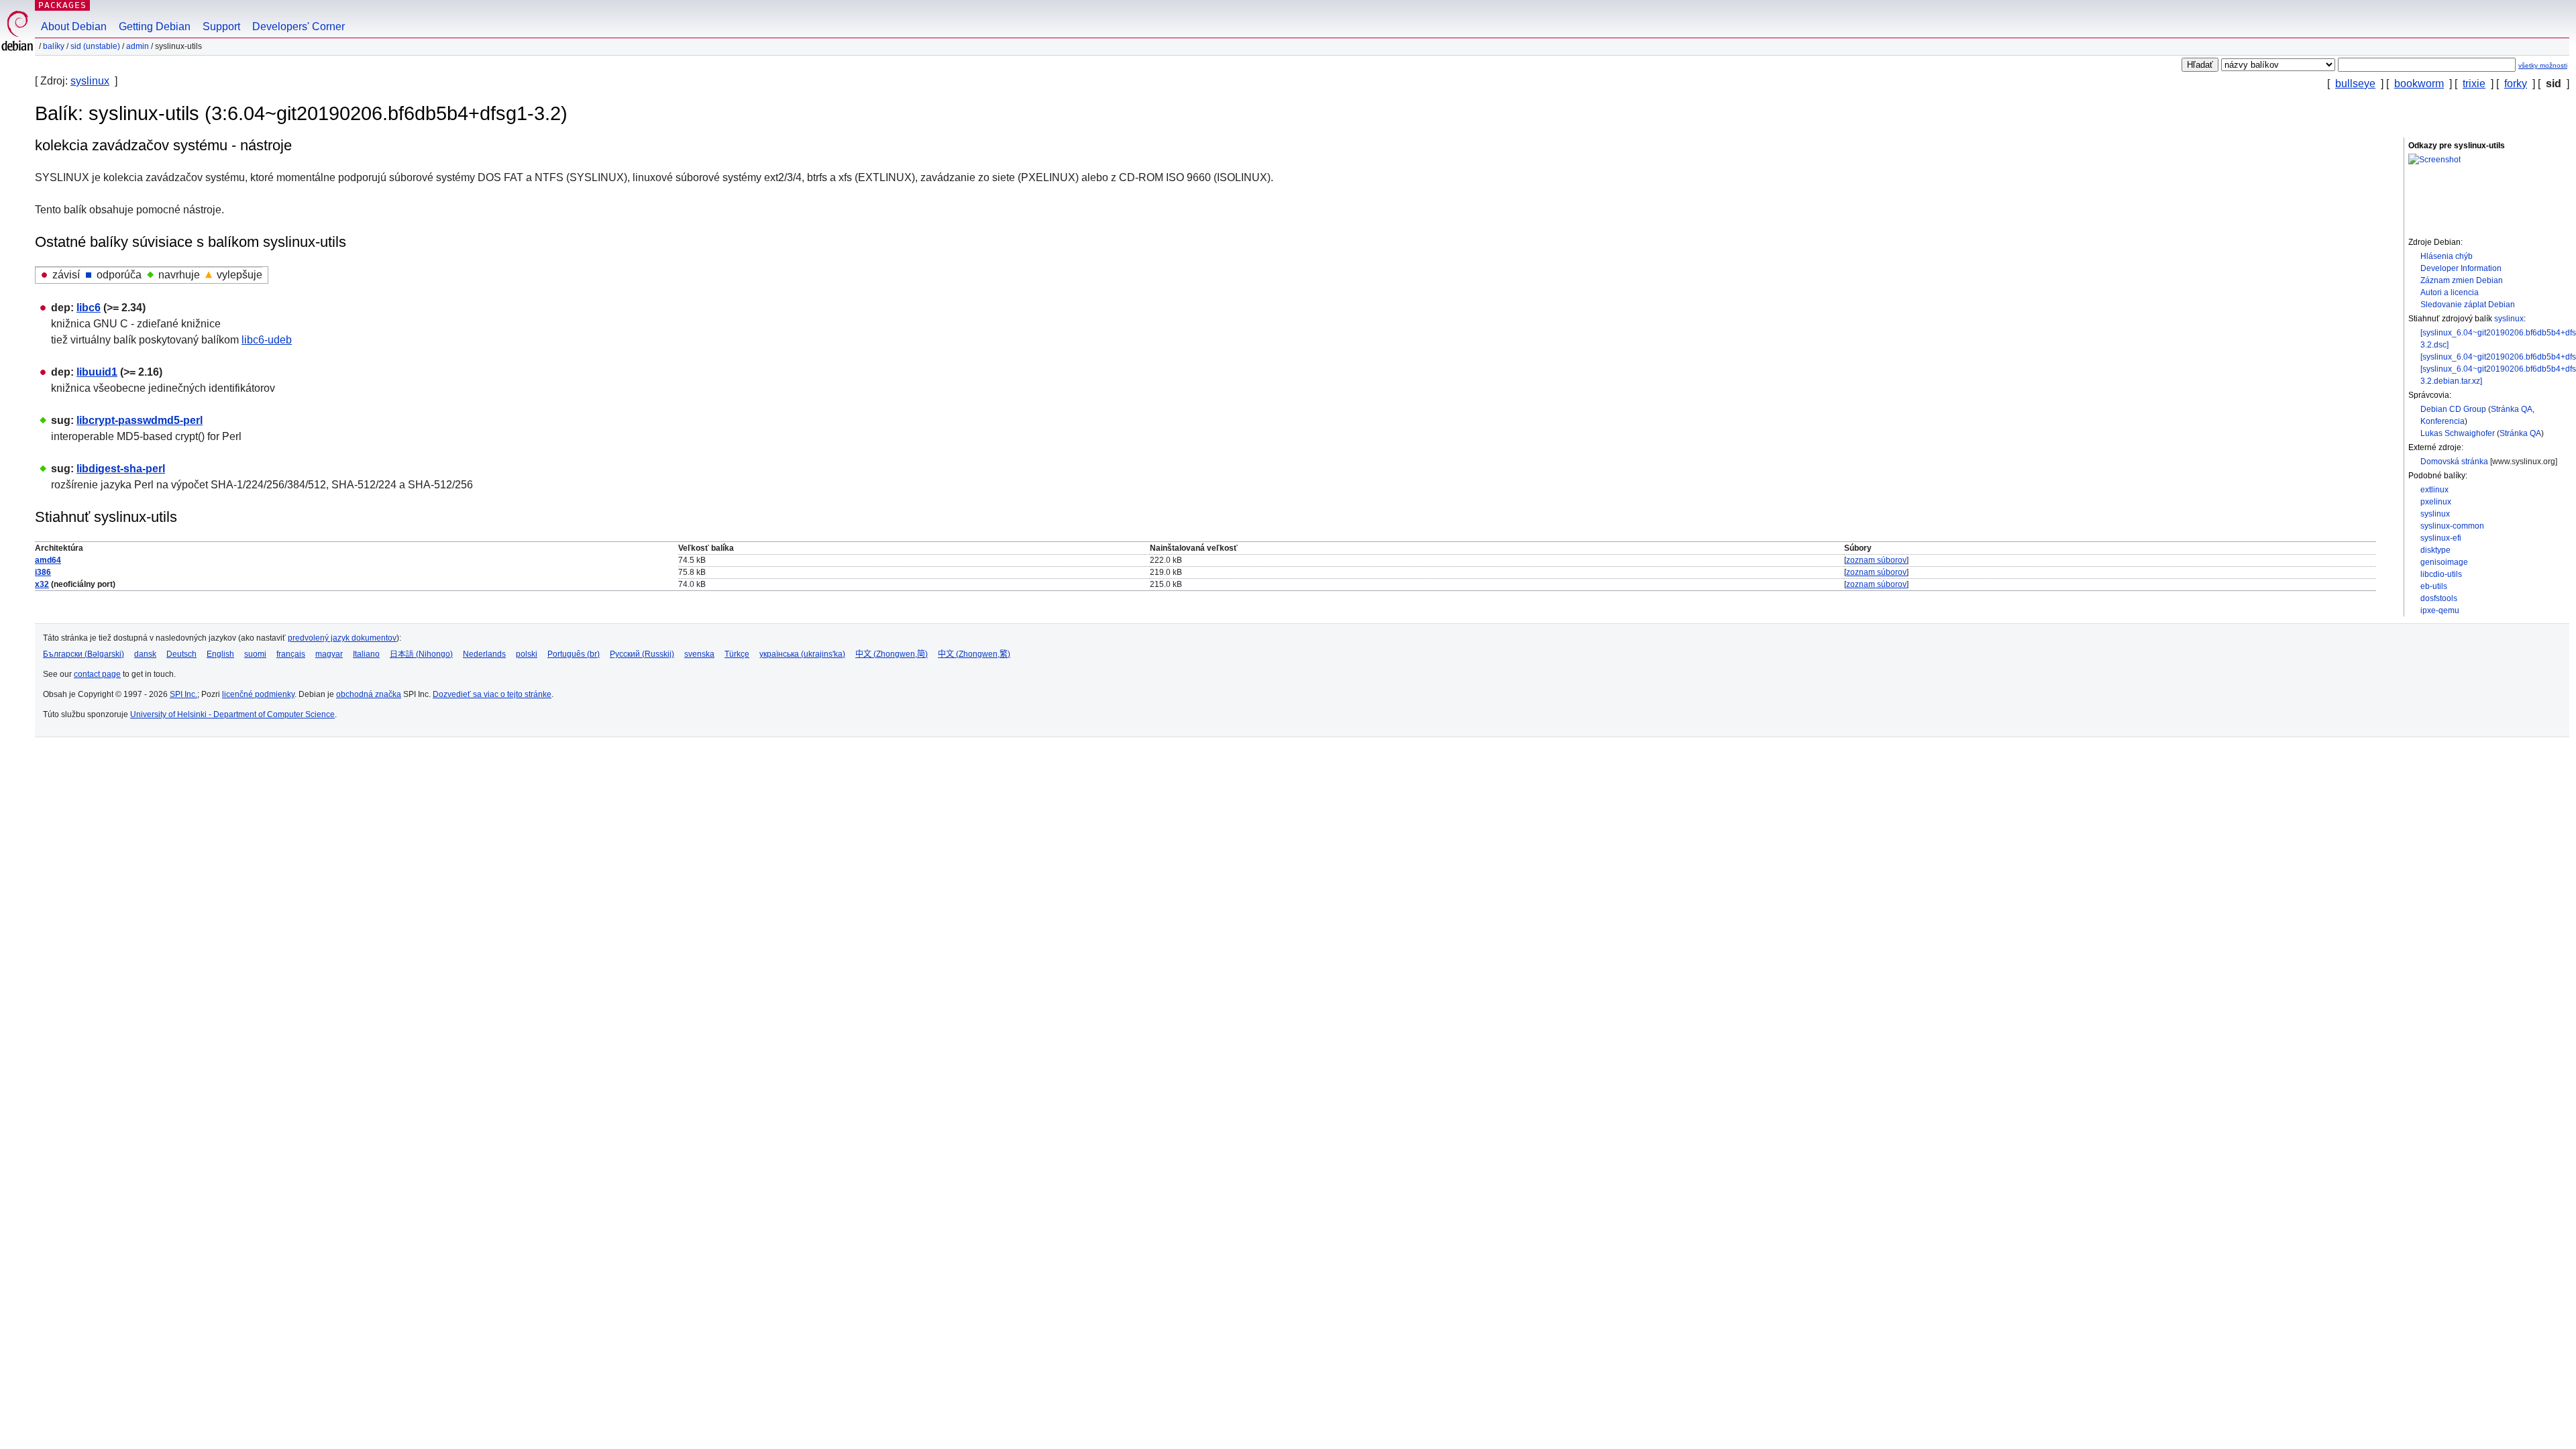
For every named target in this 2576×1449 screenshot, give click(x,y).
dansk (145, 654)
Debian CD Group (2453, 409)
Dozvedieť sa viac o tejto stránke (492, 694)
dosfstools (2439, 598)
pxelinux (2436, 502)
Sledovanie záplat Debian (2468, 305)
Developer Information (2461, 268)
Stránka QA (2512, 409)
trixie (2474, 84)
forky (2516, 84)
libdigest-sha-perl (121, 469)
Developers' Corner (299, 26)
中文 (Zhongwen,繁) (974, 654)
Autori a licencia (2450, 292)
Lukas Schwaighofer (2458, 433)
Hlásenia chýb (2447, 256)
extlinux (2434, 490)
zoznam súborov (1876, 560)
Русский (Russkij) (642, 654)
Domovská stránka (2454, 462)
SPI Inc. (183, 694)
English (220, 654)
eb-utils (2434, 586)
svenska (699, 654)
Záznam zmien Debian (2462, 280)
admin (138, 46)
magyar (329, 654)
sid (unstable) (95, 46)
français (291, 654)
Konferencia (2443, 421)
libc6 (89, 308)
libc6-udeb (267, 340)
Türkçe (737, 654)
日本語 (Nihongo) (421, 654)
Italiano (366, 654)
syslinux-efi (2441, 538)
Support (221, 26)
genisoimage (2444, 562)
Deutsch (181, 654)
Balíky (54, 46)
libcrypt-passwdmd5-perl (140, 420)
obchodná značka (369, 694)
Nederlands (484, 654)
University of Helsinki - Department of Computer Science (232, 714)
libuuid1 (97, 372)
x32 (42, 584)
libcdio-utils (2441, 574)
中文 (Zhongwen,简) (892, 654)
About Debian (74, 26)
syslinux (90, 81)
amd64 (48, 560)
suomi (255, 654)
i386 (43, 572)
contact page (97, 674)
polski (527, 654)
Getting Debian (155, 26)
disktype (2435, 550)
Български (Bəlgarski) (84, 654)
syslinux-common (2452, 526)
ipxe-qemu (2440, 610)
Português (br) (574, 654)
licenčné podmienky (258, 694)
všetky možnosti (2543, 65)
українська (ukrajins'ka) (802, 654)
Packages (62, 5)
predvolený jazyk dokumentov (342, 638)
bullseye (2355, 84)
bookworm (2419, 84)
